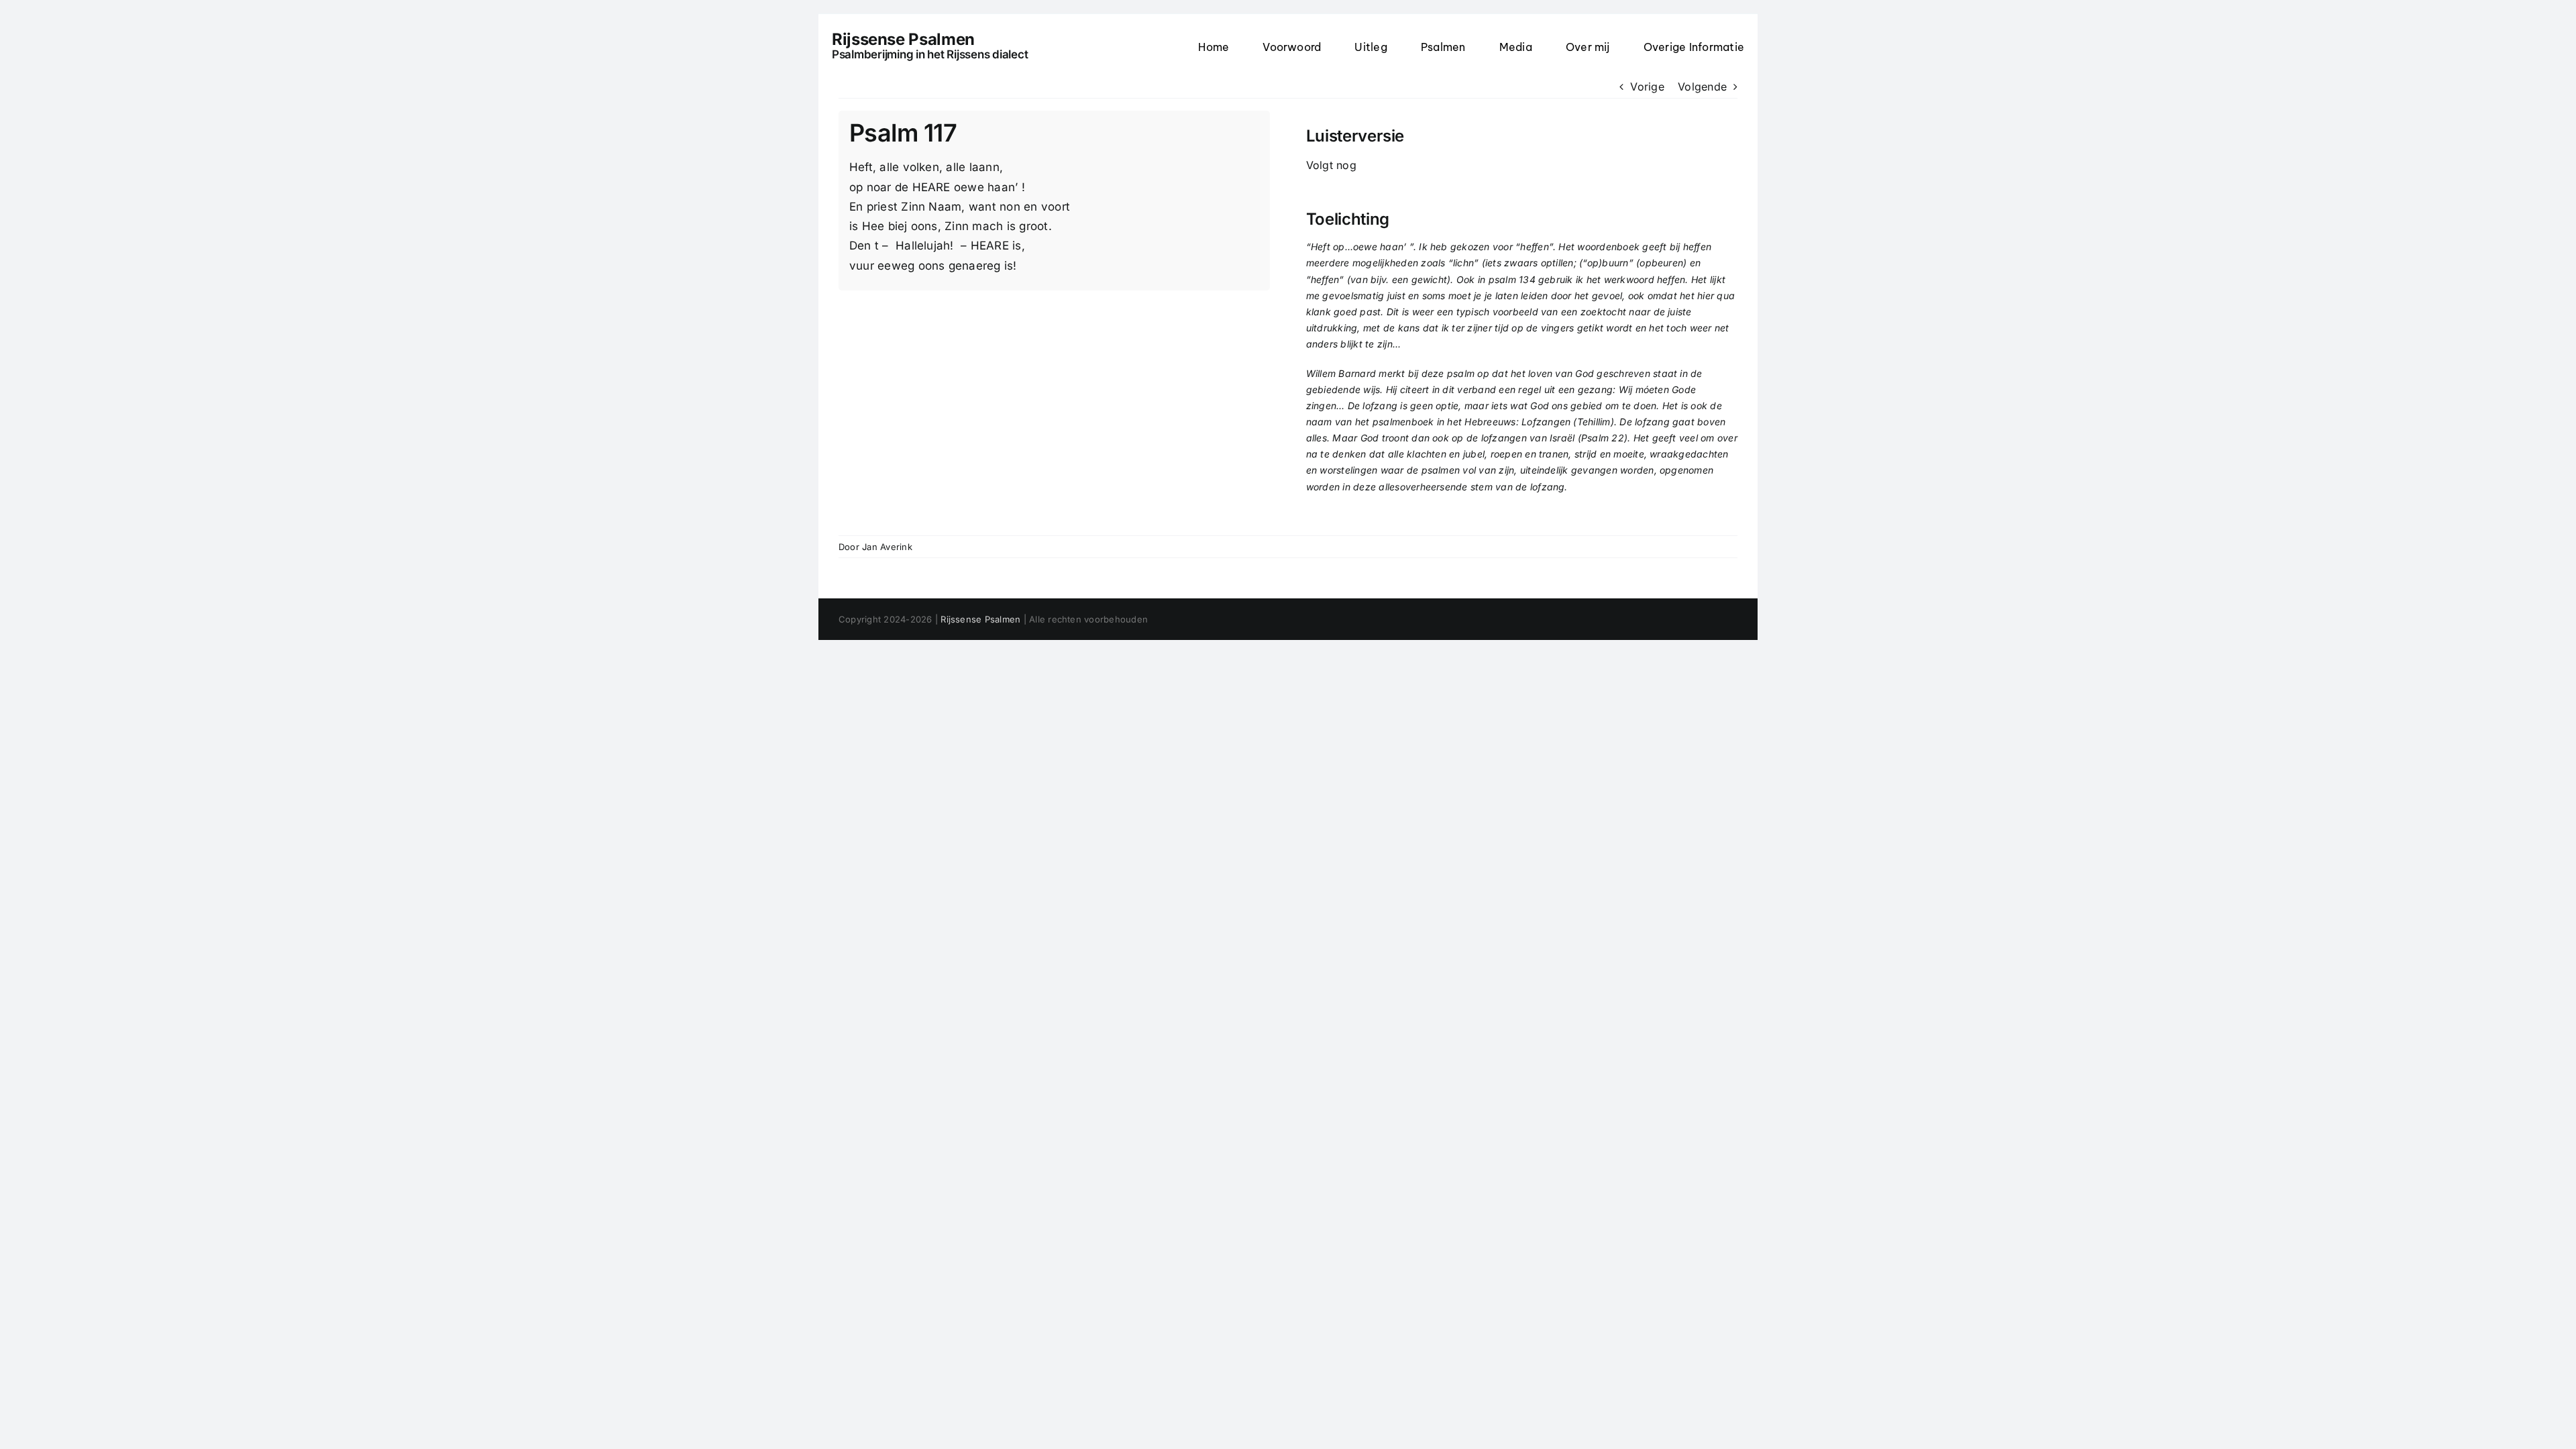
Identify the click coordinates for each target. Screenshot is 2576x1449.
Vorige (1647, 87)
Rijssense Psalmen (980, 619)
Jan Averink (887, 547)
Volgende (1702, 87)
